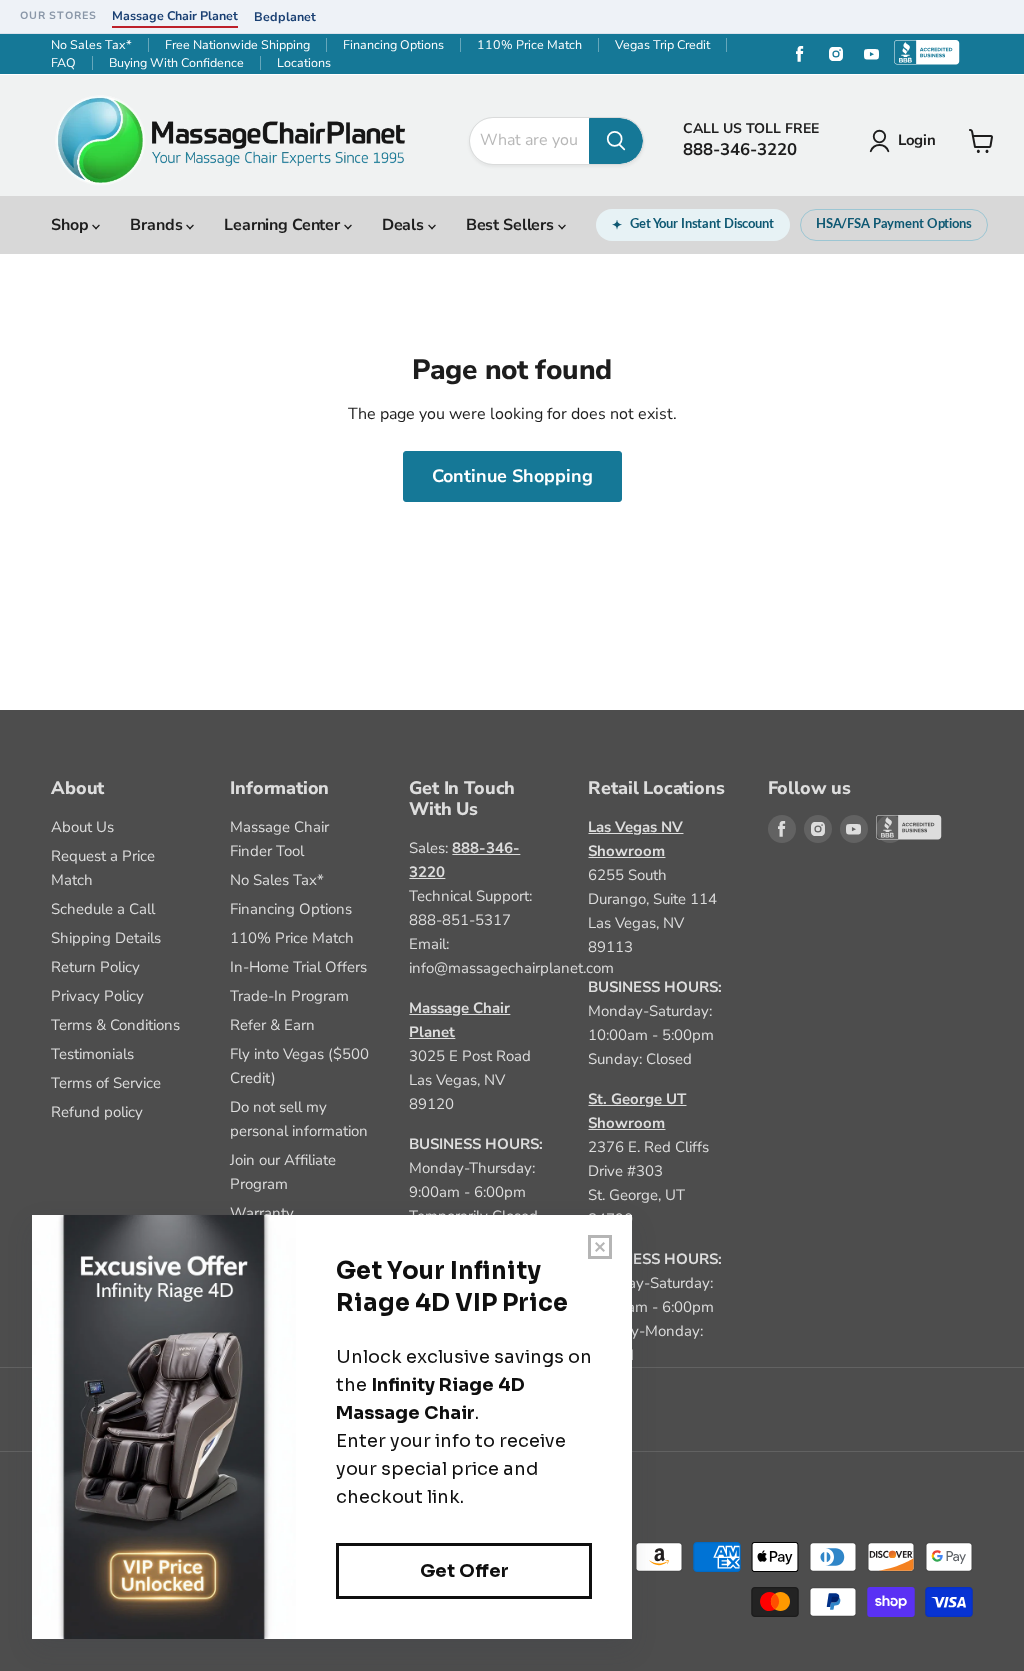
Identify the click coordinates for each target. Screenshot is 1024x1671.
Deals (405, 225)
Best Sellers (512, 225)
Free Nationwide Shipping (237, 45)
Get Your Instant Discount (702, 224)
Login (917, 140)
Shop (71, 225)
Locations (304, 63)
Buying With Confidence (176, 63)
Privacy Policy (97, 996)
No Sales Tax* (91, 45)
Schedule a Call (103, 909)
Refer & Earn (272, 1025)
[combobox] (529, 141)
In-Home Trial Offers (298, 967)
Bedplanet (285, 16)
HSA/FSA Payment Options (894, 224)
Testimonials (92, 1054)
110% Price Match (529, 45)
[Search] (616, 141)
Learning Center (283, 225)
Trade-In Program (289, 996)
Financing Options (393, 45)
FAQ (63, 63)
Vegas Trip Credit (662, 45)
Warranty (262, 1213)
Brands (158, 225)
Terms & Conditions (115, 1025)
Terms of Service (106, 1083)
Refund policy (97, 1112)
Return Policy (95, 967)
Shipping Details (106, 938)
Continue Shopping (512, 476)
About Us (82, 827)
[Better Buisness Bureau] (890, 829)
